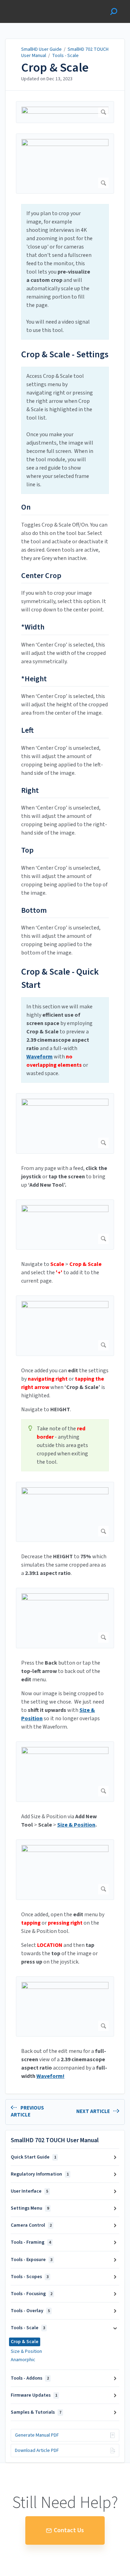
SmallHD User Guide (41, 49)
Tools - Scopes (30, 2277)
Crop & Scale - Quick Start (60, 978)
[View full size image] (65, 112)
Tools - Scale (65, 56)
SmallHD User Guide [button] (30, 4)
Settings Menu (30, 2208)
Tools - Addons (30, 2378)
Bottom (34, 911)
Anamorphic (23, 2360)
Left (27, 731)
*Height (34, 679)
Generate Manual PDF (37, 2435)
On (26, 507)
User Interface (29, 2191)
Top (27, 851)
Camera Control (31, 2225)
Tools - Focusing (32, 2294)
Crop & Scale (55, 68)
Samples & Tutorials (36, 2412)
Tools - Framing (31, 2242)
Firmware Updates (34, 2395)
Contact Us (69, 2530)
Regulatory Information (40, 2174)
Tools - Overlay (30, 2311)
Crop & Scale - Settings (65, 354)
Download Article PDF (37, 2451)
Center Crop (41, 576)
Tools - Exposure (32, 2260)
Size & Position (26, 2351)
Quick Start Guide (33, 2157)
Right (30, 791)
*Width (33, 627)
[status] (65, 272)
